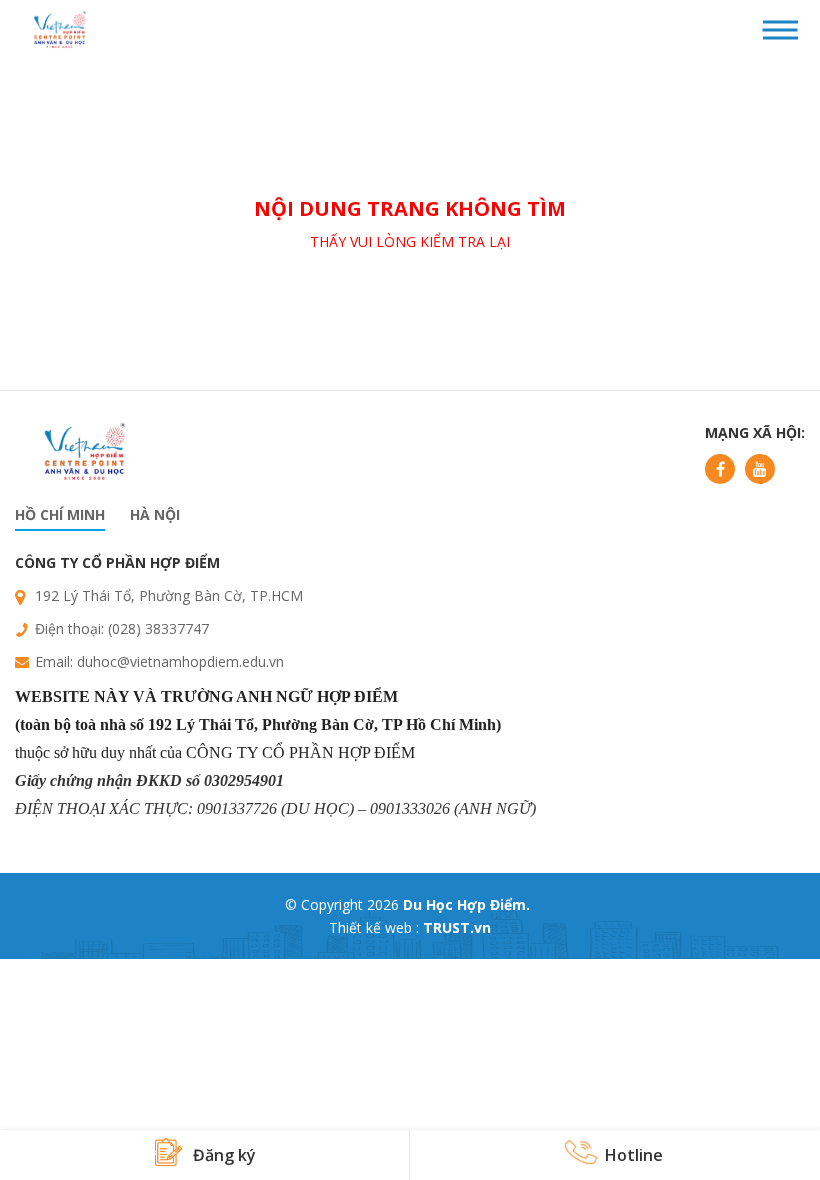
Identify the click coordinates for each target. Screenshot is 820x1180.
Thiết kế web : (374, 927)
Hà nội (155, 514)
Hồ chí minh (60, 514)
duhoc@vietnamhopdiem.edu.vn (180, 661)
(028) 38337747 (158, 628)
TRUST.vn (457, 927)
